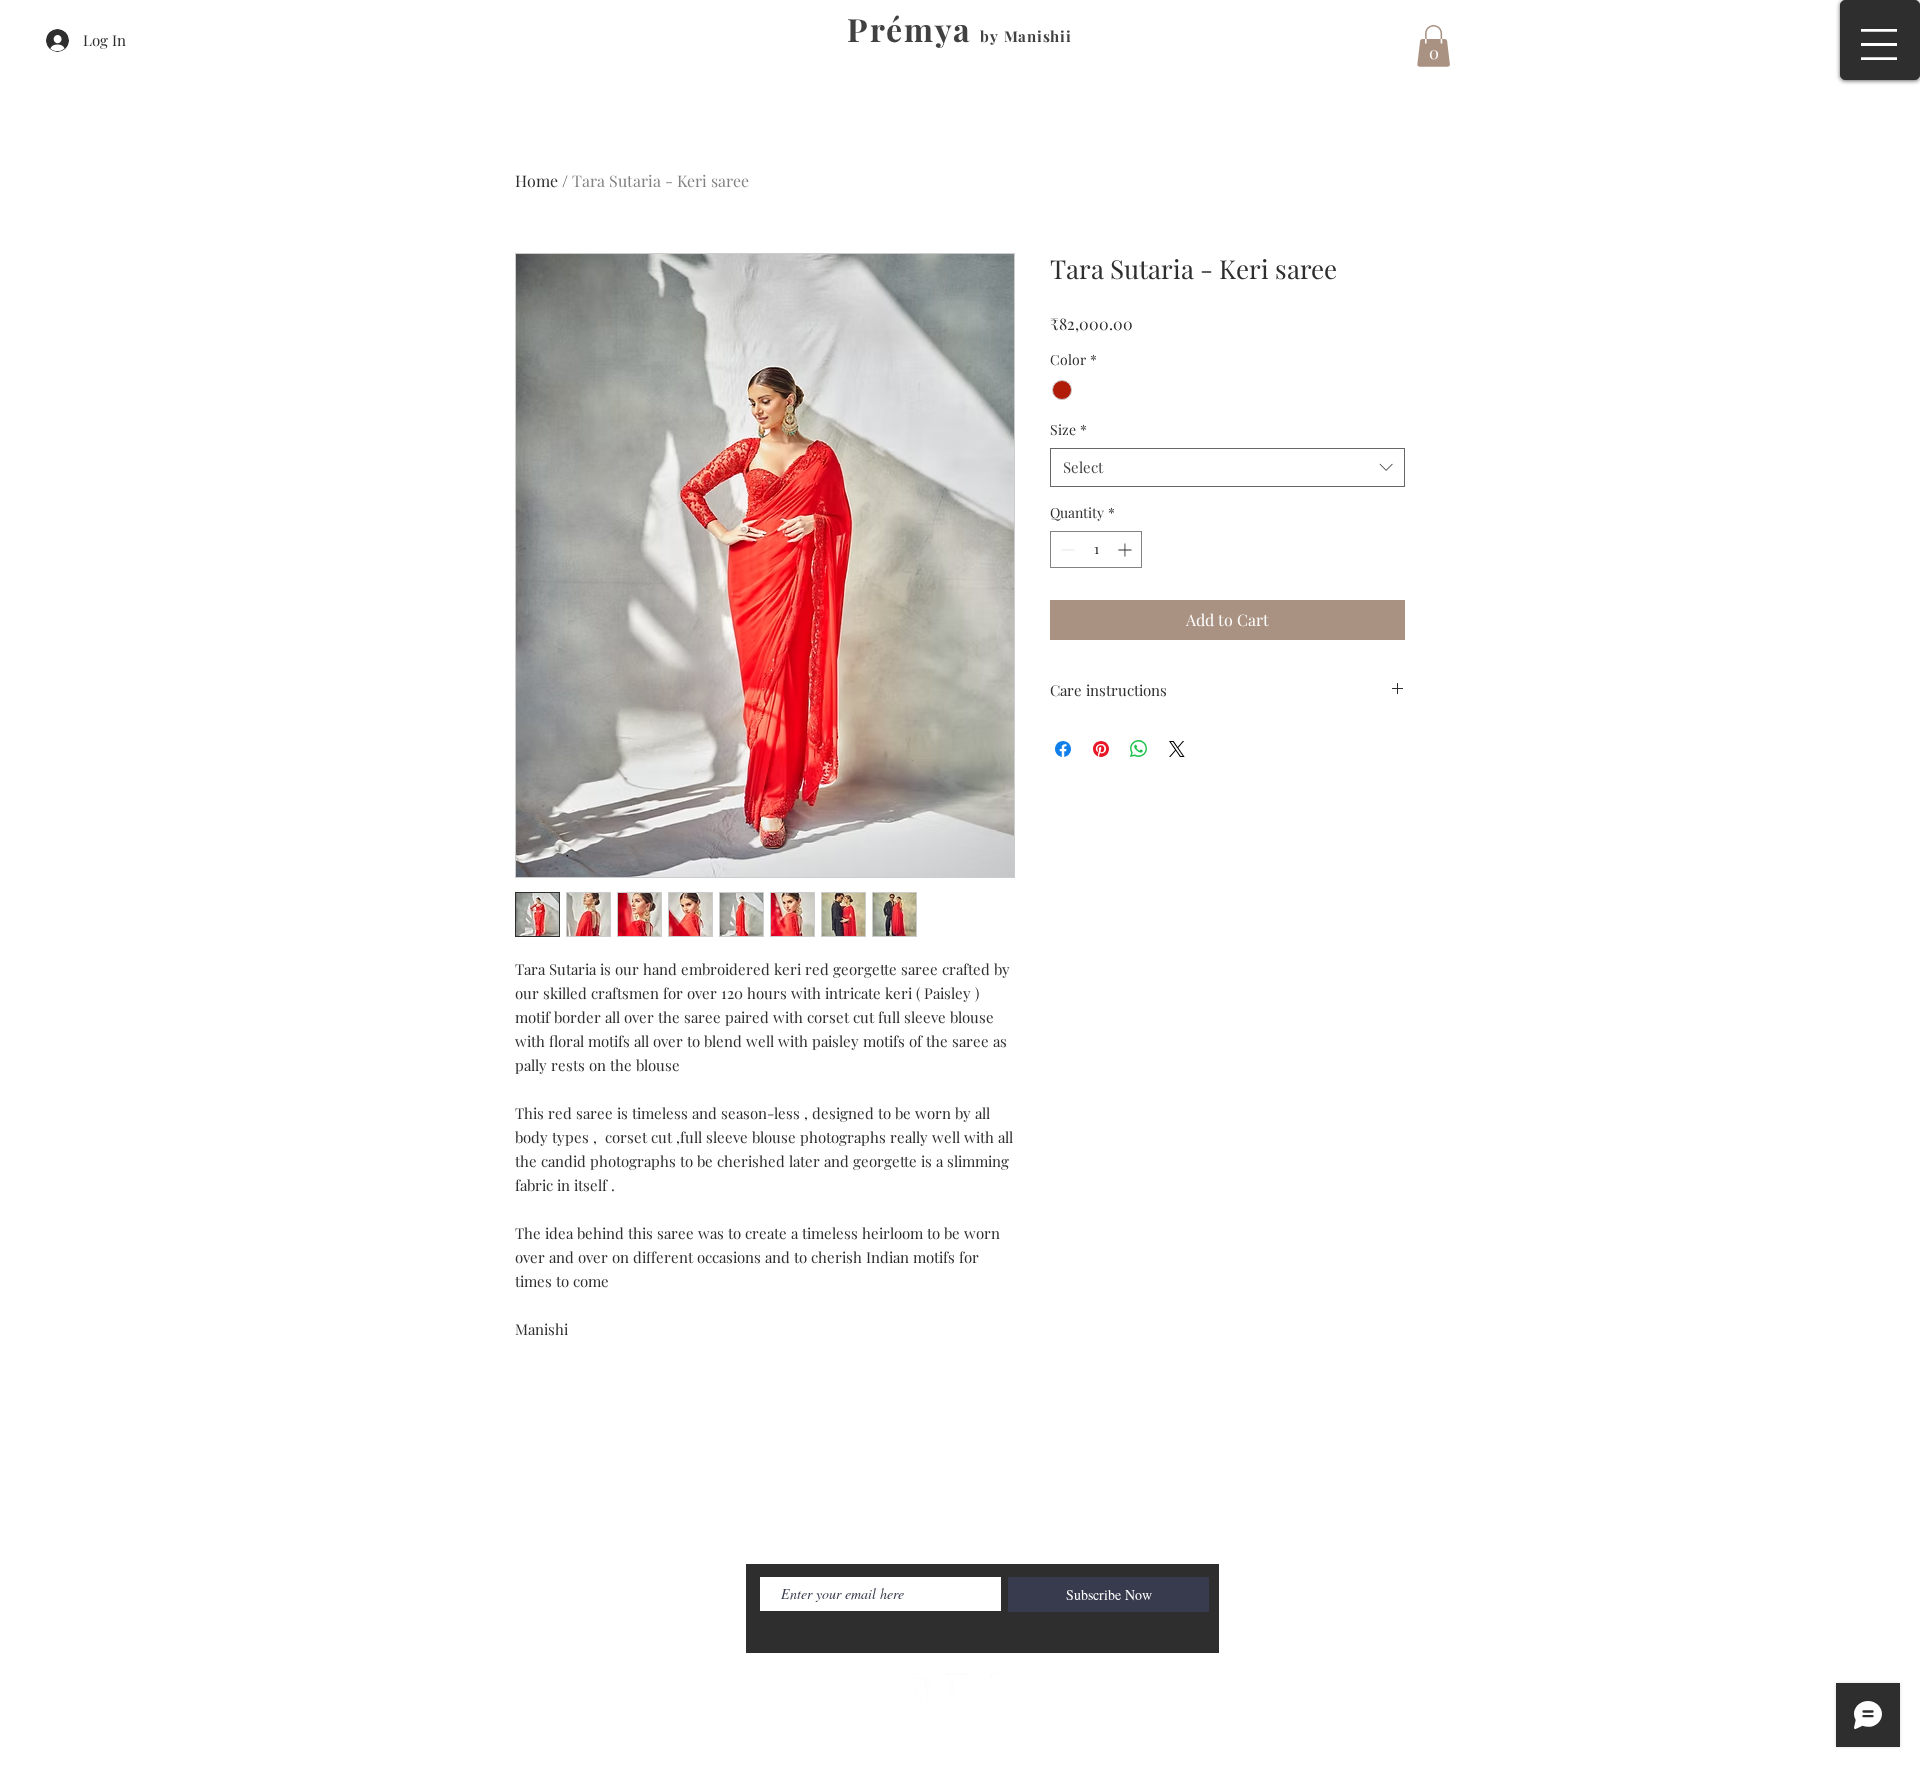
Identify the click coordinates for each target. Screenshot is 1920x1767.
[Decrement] (1065, 549)
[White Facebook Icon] (916, 1687)
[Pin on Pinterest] (1101, 749)
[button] (1879, 44)
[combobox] (1227, 467)
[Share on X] (1177, 749)
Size (1068, 429)
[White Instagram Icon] (1004, 1687)
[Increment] (1126, 549)
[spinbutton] (1096, 549)
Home (536, 180)
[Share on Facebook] (1063, 749)
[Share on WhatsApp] (1139, 749)
